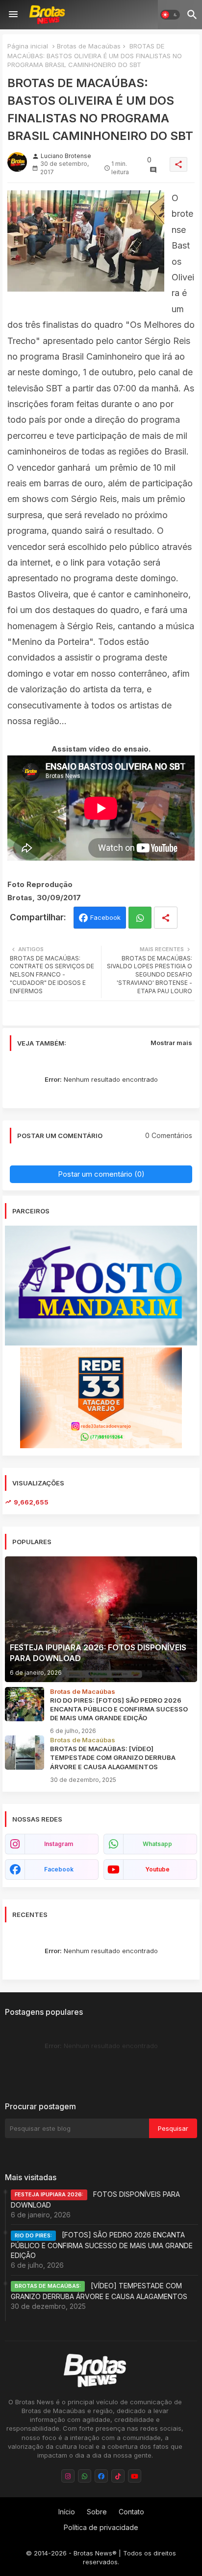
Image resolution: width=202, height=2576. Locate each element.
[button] (170, 15)
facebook (59, 1869)
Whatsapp (140, 918)
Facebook (105, 917)
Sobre (97, 2512)
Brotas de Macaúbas (89, 46)
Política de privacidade (101, 2527)
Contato (131, 2512)
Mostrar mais (171, 1043)
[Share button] (166, 918)
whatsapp (157, 1844)
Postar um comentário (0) (101, 1174)
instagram (59, 1844)
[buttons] (68, 2476)
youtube (157, 1869)
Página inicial (28, 46)
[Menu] (13, 15)
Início (67, 2512)
